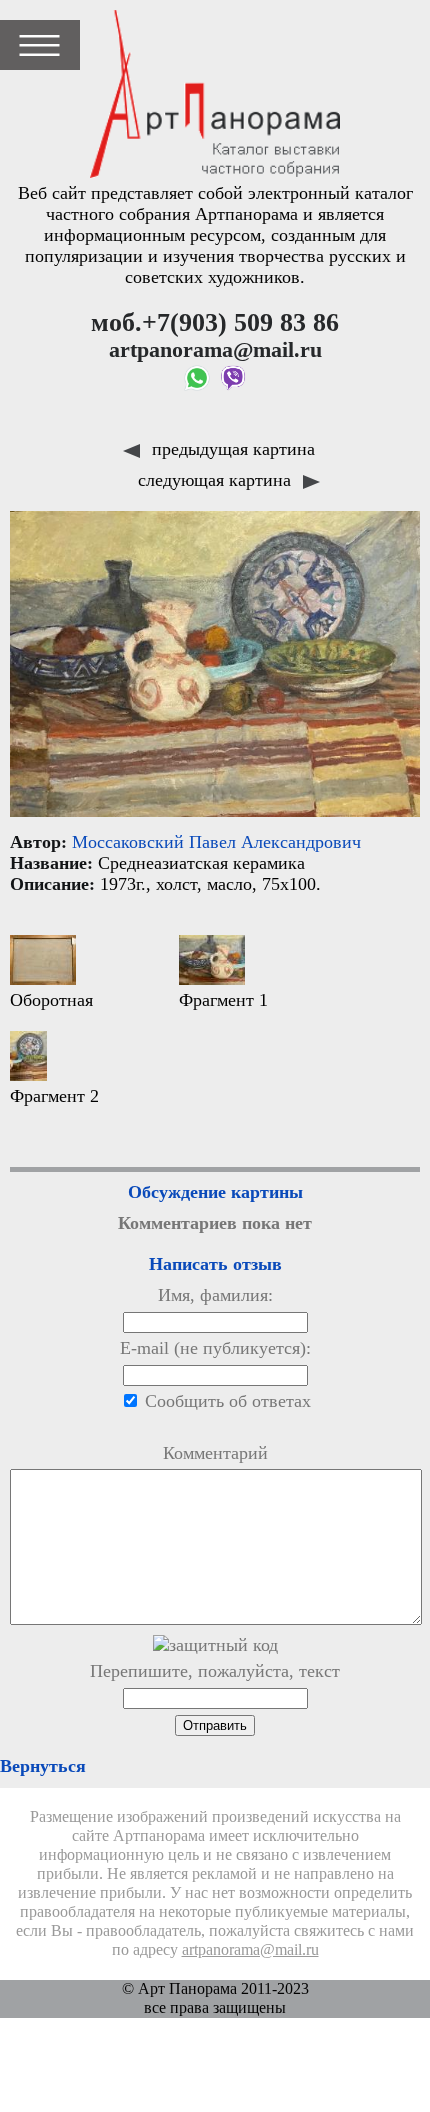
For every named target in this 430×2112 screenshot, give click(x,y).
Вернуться (43, 1766)
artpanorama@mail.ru (250, 1950)
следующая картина (217, 480)
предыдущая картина (231, 449)
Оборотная (51, 1000)
